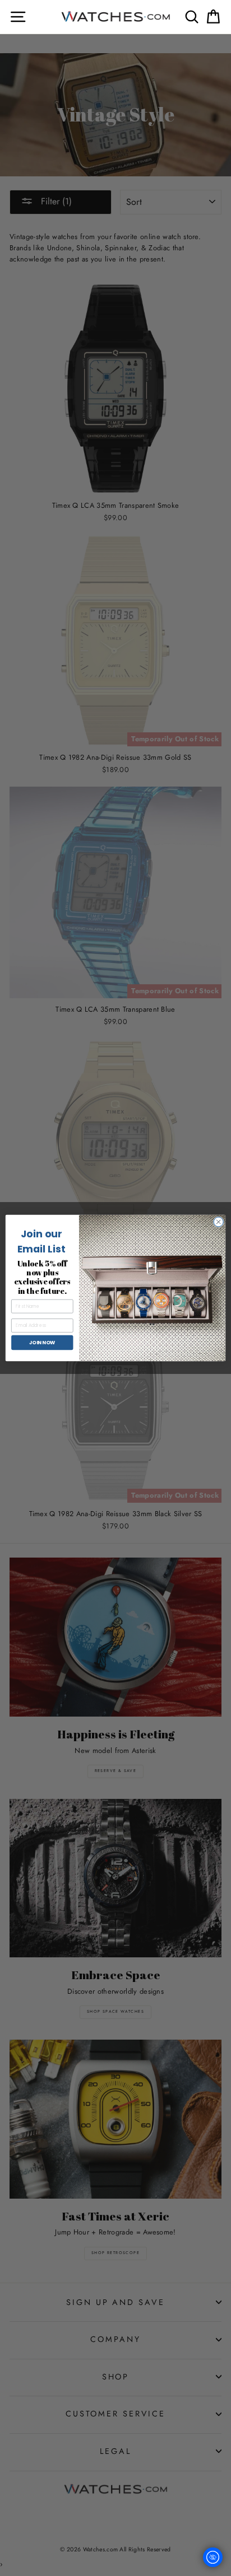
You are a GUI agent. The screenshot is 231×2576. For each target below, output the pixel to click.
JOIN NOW (42, 1342)
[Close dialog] (218, 1222)
